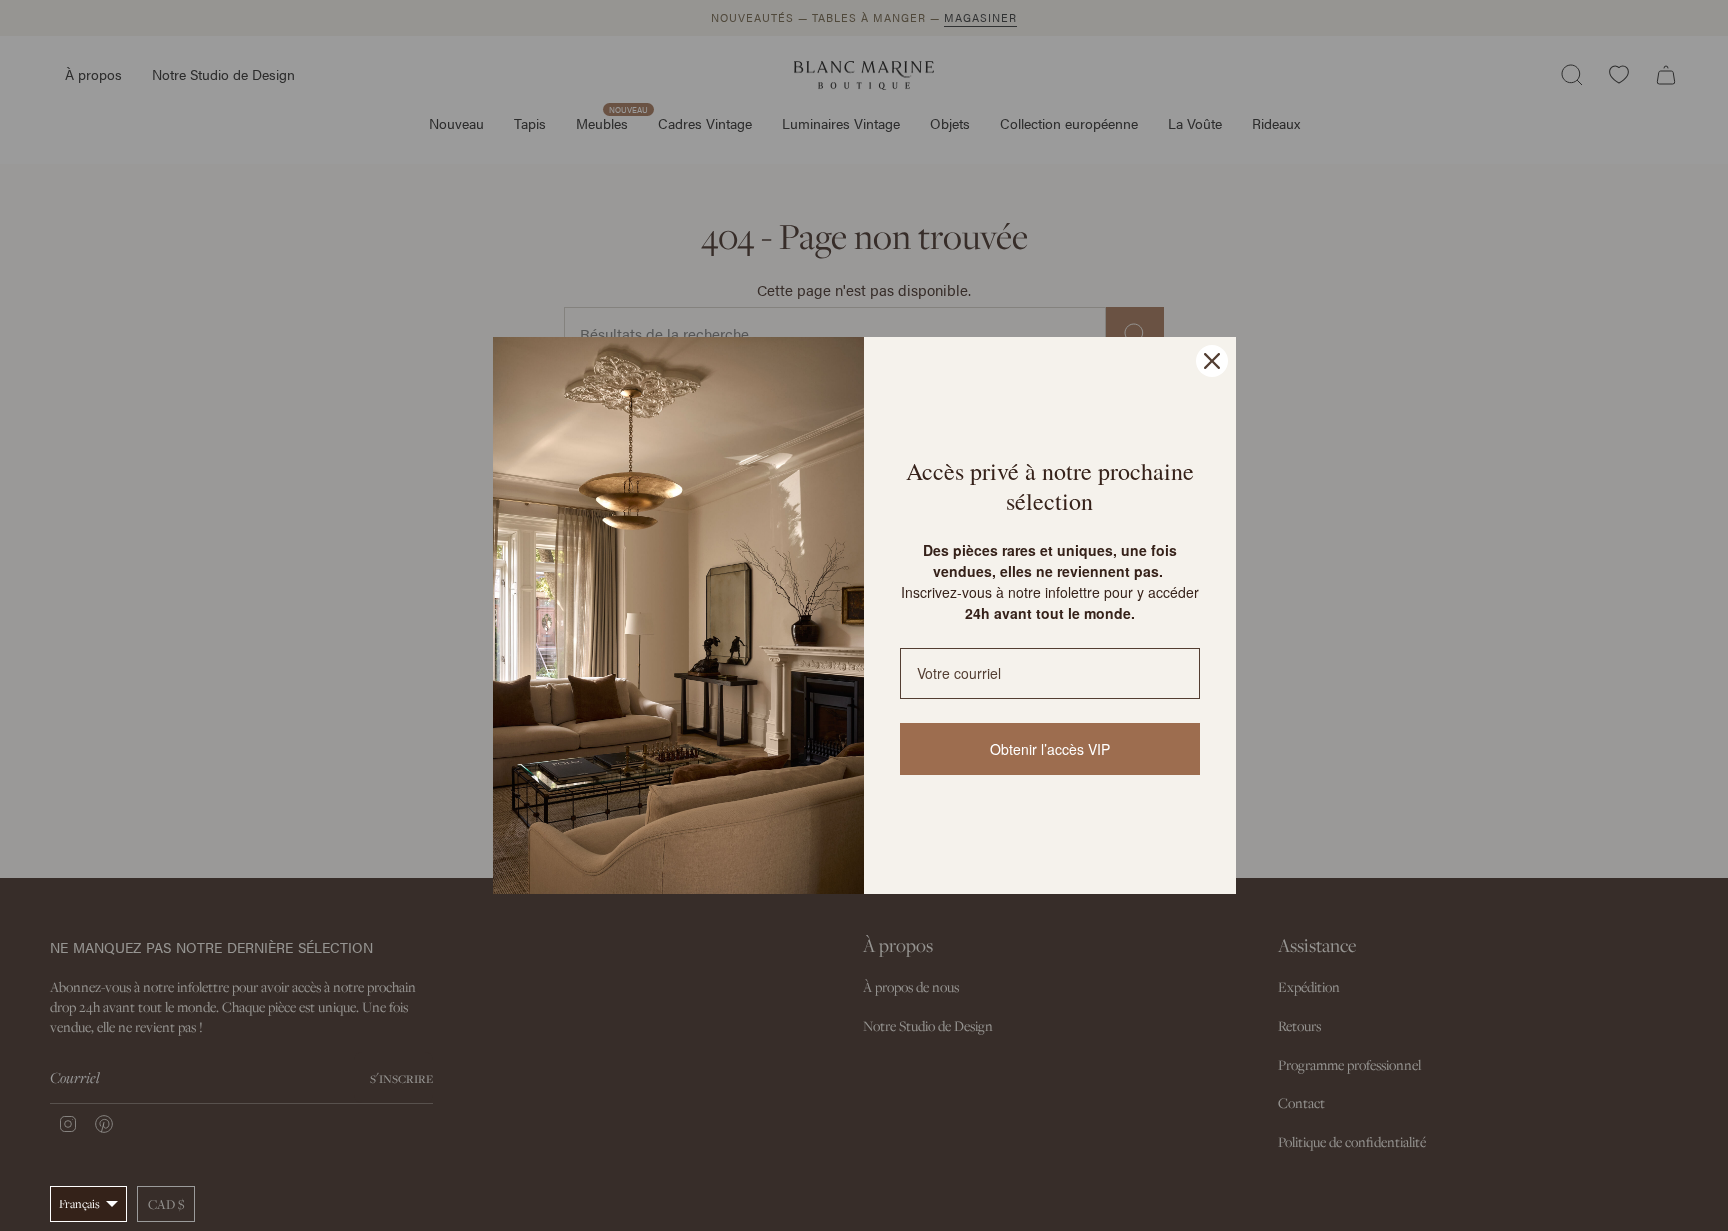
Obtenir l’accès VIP (1050, 749)
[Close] (1212, 361)
